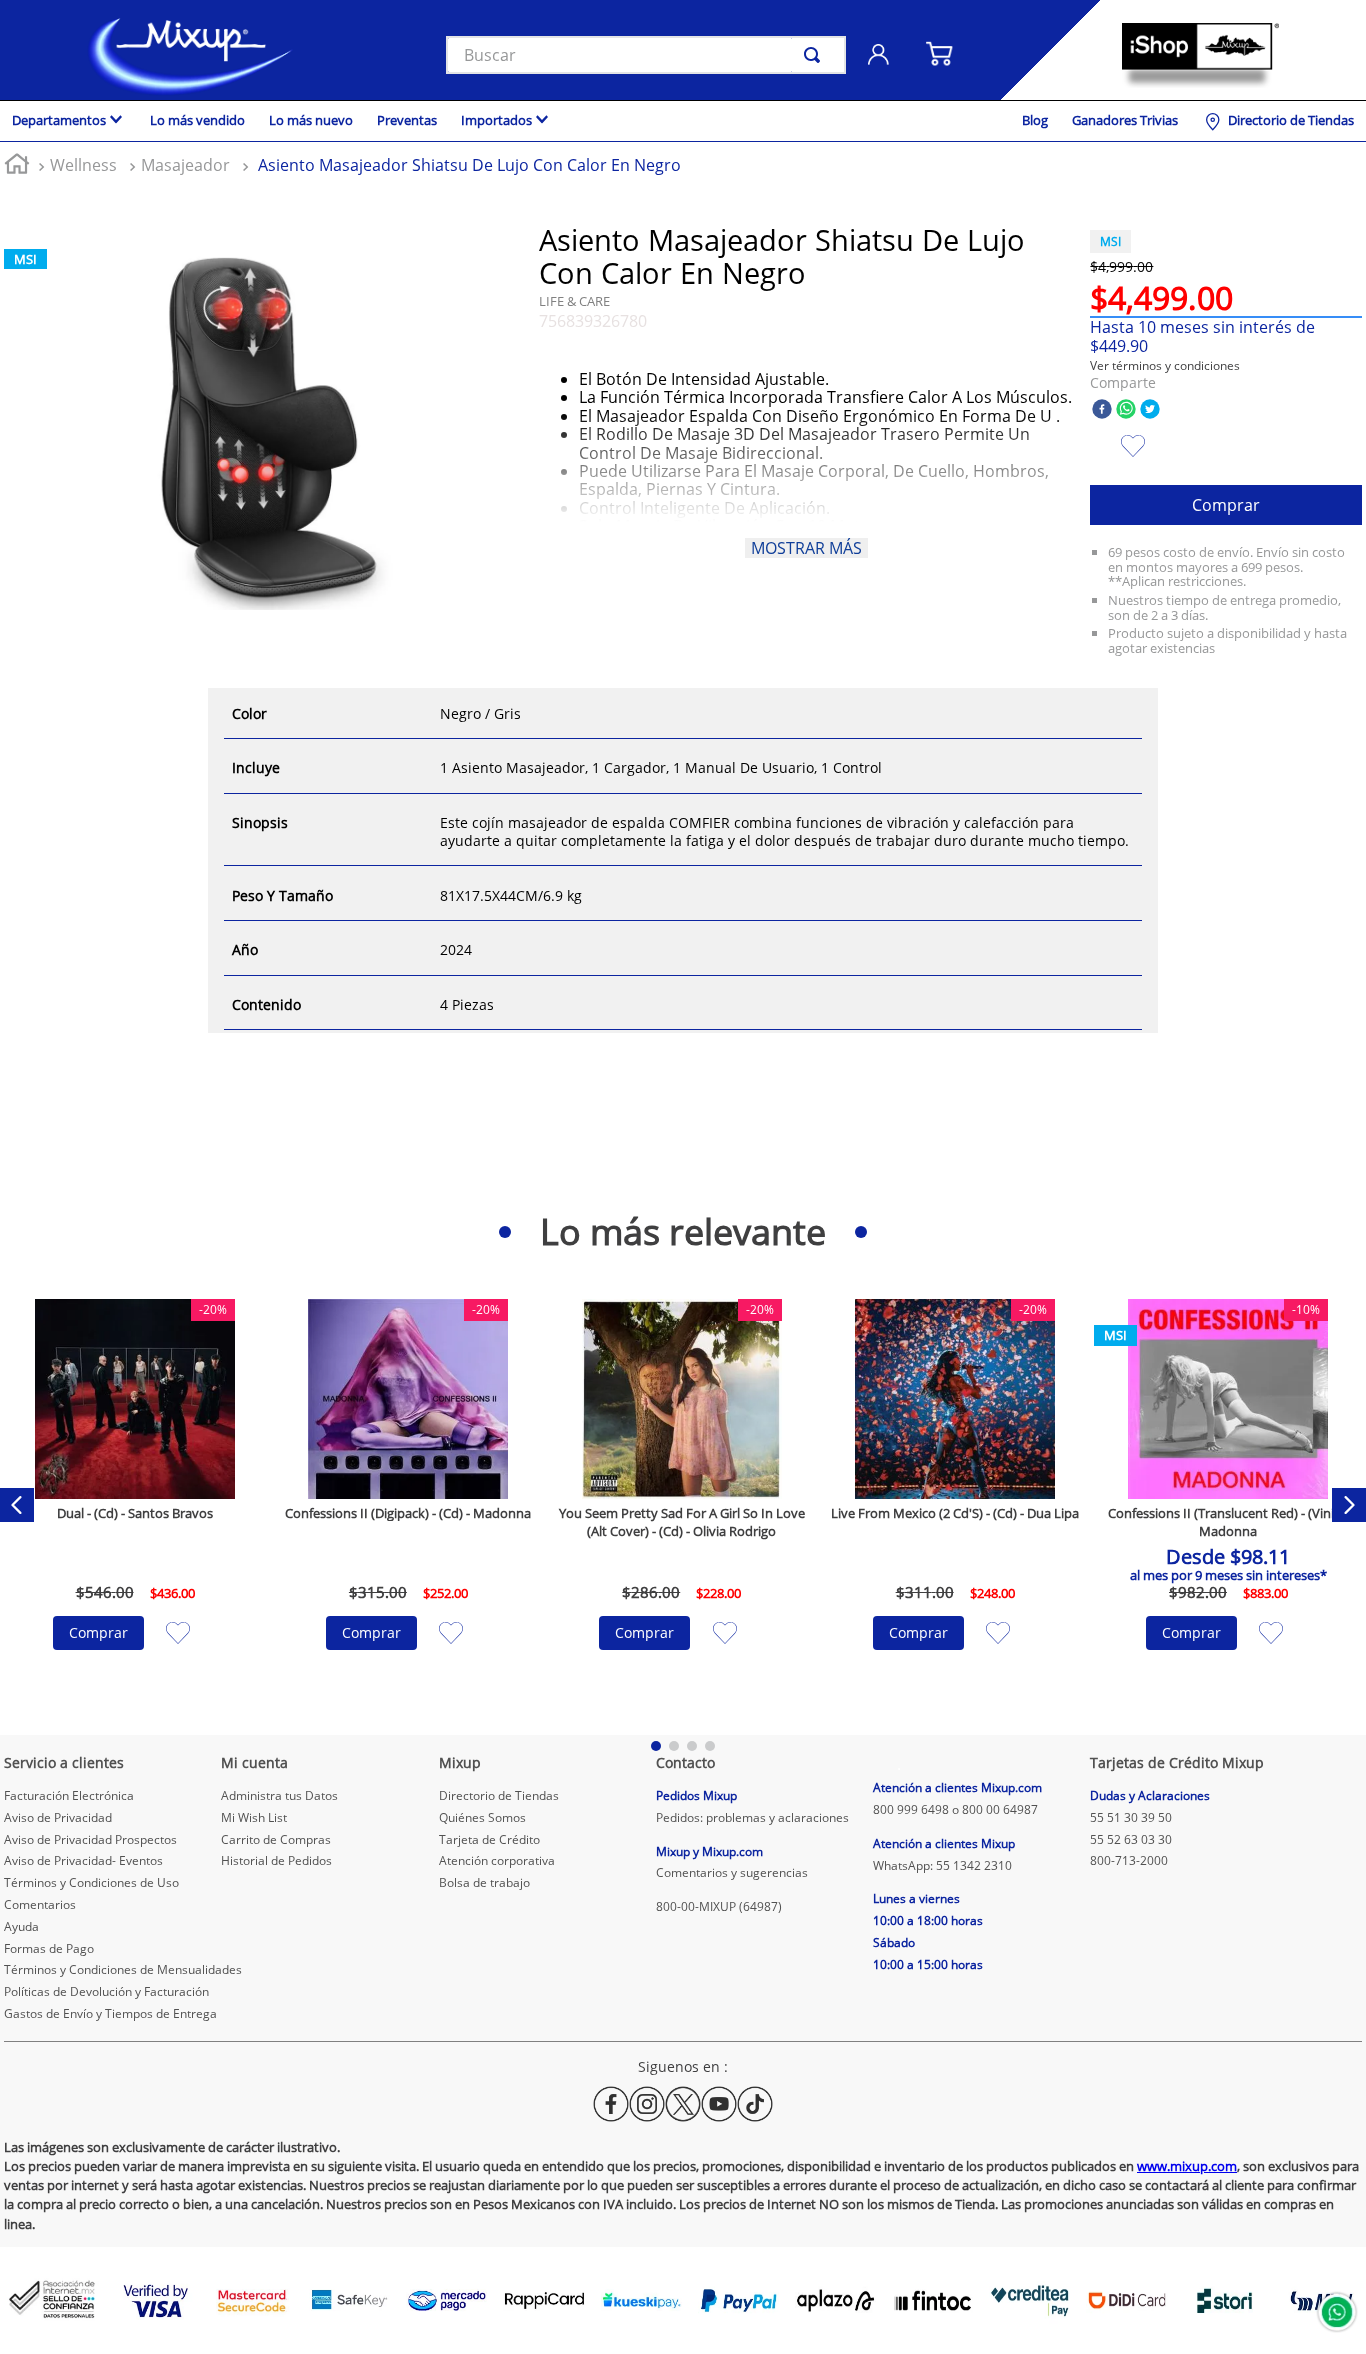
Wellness (83, 165)
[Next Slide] (1349, 1505)
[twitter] (1150, 410)
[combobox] (646, 55)
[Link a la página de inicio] (17, 166)
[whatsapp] (1126, 410)
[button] (1165, 365)
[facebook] (1102, 410)
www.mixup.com (1187, 2166)
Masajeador (185, 165)
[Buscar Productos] (816, 55)
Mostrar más (806, 548)
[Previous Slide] (17, 1505)
